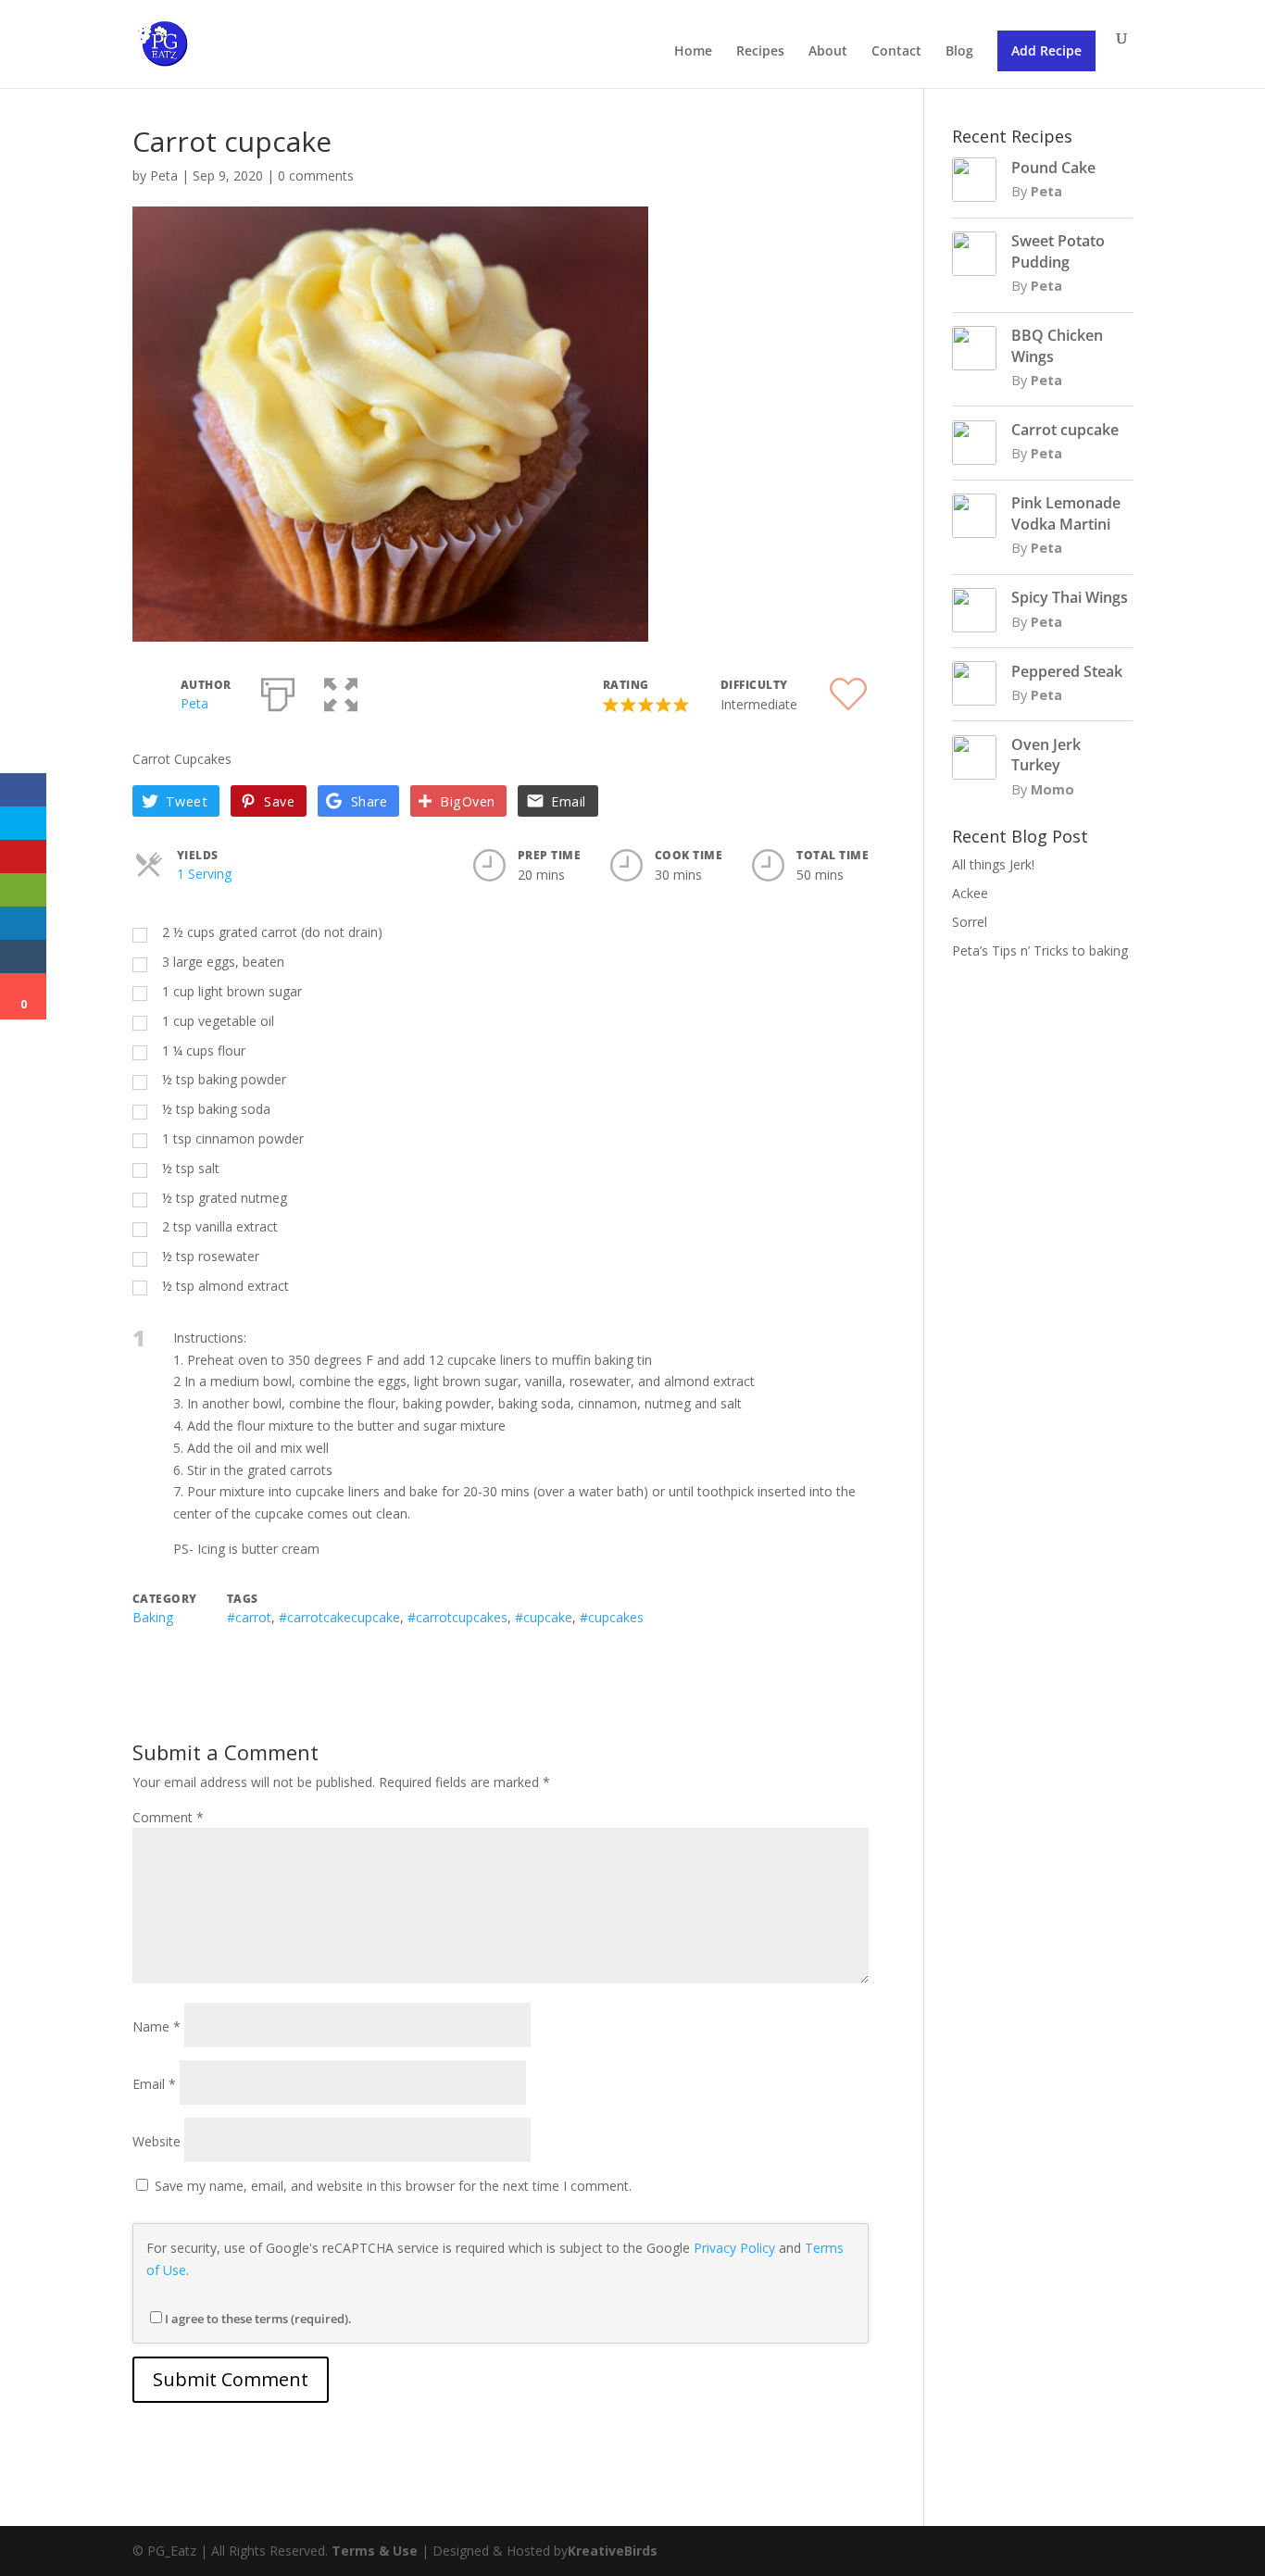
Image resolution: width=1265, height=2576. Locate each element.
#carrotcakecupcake (339, 1617)
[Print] (278, 691)
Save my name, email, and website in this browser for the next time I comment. (393, 2186)
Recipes (760, 52)
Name (157, 2026)
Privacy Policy (734, 2248)
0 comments (316, 175)
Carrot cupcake (1065, 430)
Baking (153, 1617)
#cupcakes (612, 1617)
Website (157, 2141)
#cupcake (544, 1617)
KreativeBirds (613, 2551)
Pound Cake (1053, 168)
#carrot (249, 1617)
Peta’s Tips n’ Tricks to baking (1040, 950)
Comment (168, 1817)
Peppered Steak (1067, 671)
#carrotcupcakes (457, 1617)
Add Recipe (1046, 50)
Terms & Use (375, 2551)
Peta (164, 175)
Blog (959, 52)
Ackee (970, 893)
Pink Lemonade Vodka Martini (1066, 513)
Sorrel (970, 922)
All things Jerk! (993, 864)
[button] (341, 691)
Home (693, 52)
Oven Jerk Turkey (1046, 755)
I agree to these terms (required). (258, 2319)
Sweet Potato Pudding (1058, 251)
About (828, 52)
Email (568, 801)
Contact (896, 52)
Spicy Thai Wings (1070, 597)
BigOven (467, 801)
